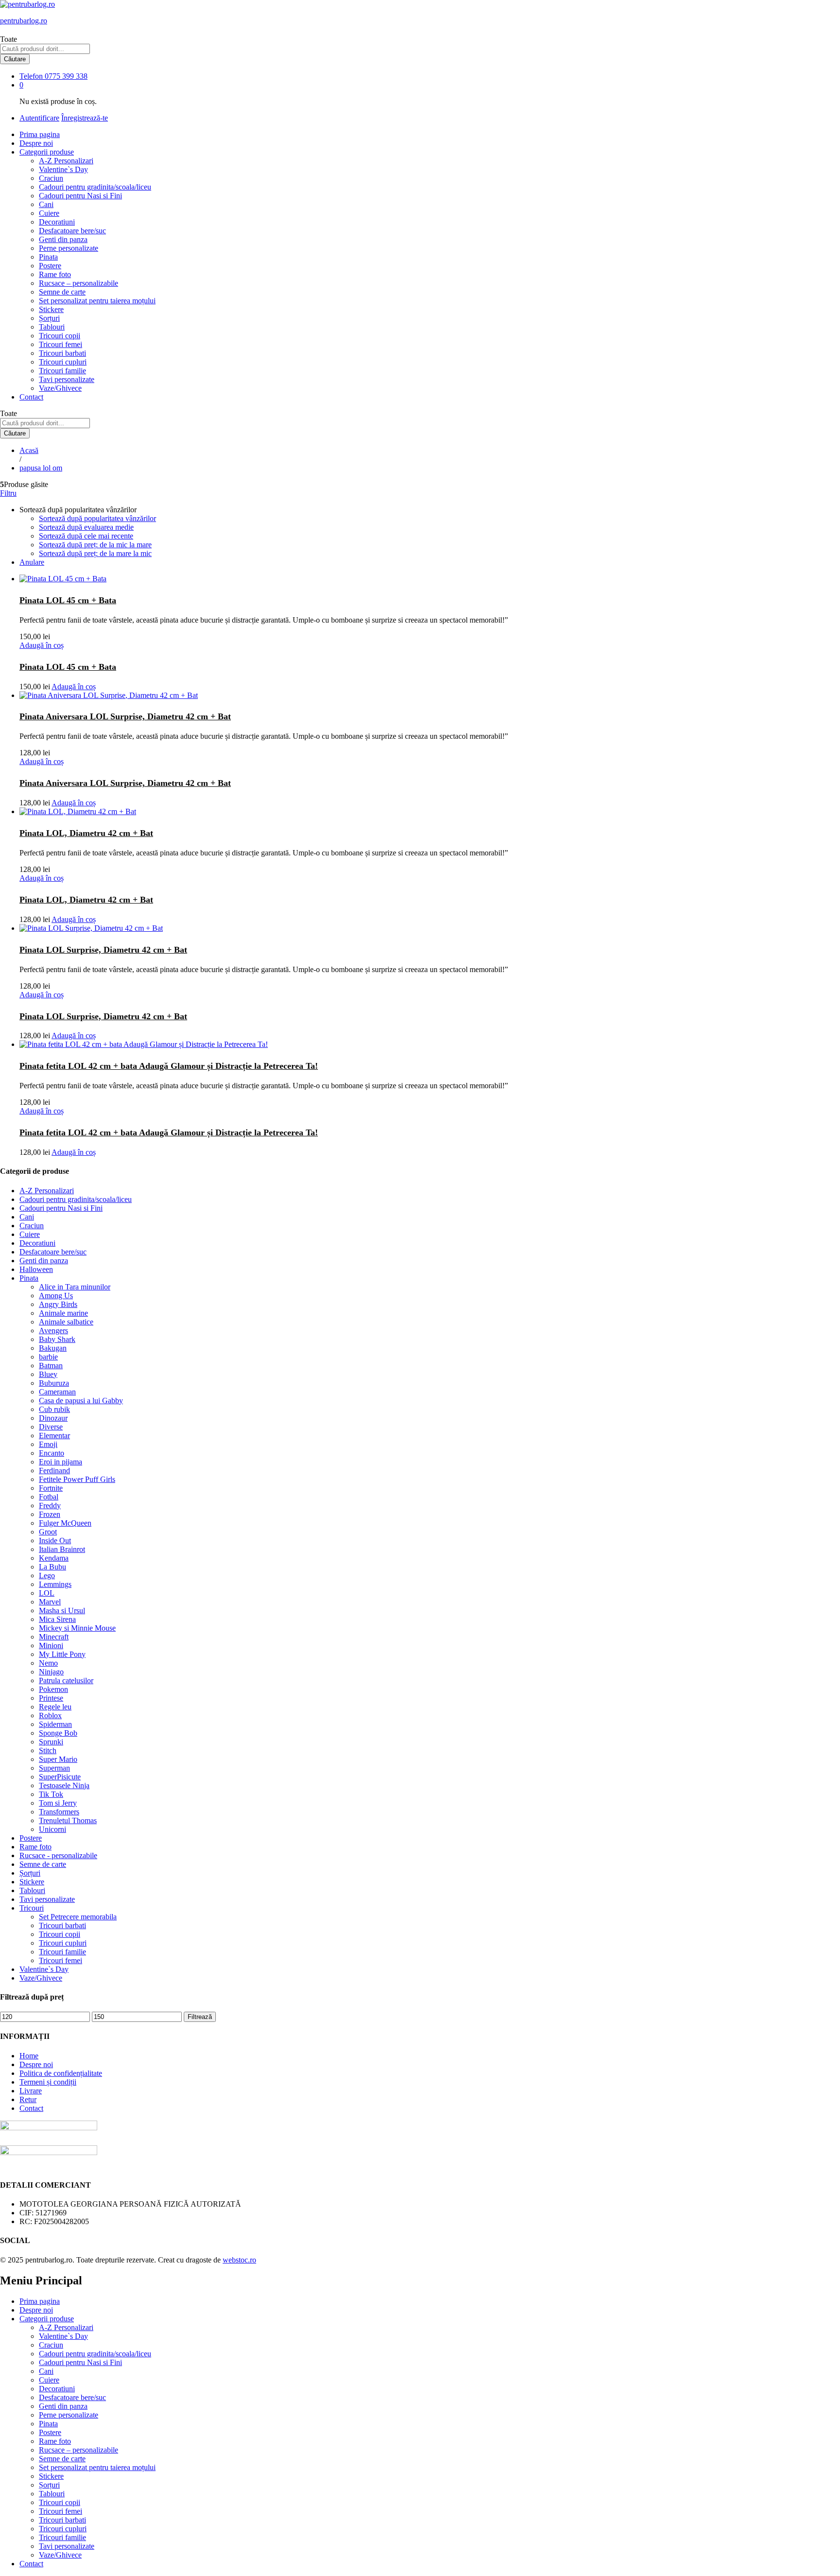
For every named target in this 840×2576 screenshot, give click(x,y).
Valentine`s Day (63, 169)
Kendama (54, 1558)
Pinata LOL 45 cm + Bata (68, 600)
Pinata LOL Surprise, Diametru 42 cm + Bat (103, 950)
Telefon (31, 76)
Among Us (56, 1296)
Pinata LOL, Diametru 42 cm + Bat (86, 833)
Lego (47, 1575)
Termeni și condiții (48, 2082)
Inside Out (55, 1540)
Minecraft (54, 1637)
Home (29, 2056)
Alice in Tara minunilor (75, 1287)
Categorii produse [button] (47, 152)
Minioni (51, 1645)
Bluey (48, 1374)
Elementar (54, 1436)
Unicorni (52, 1829)
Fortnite (51, 1488)
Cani (46, 204)
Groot (48, 1532)
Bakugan (53, 1348)
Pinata (48, 257)
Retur (28, 2099)
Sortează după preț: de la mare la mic (95, 553)
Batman (51, 1366)
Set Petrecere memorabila (78, 1917)
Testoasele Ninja (64, 1785)
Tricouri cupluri (63, 362)
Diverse (51, 1427)
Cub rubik (54, 1409)
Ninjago (51, 1672)
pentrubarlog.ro (24, 21)
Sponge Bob (58, 1733)
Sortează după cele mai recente (86, 536)
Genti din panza (63, 239)
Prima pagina (40, 134)
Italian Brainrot (62, 1549)
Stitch (48, 1750)
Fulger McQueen (65, 1523)
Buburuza (54, 1383)
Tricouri (32, 1908)
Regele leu (55, 1707)
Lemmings (55, 1584)
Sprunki (51, 1742)
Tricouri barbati (62, 353)
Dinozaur (53, 1418)
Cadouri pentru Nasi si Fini (80, 196)
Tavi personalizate (67, 379)
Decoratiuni (57, 222)
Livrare (31, 2091)
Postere (50, 266)
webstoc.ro (239, 2260)
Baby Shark (57, 1339)
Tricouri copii (60, 336)
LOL (47, 1593)
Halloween (36, 1269)
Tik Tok (51, 1794)
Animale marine (63, 1313)
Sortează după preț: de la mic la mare (95, 545)
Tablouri (52, 327)
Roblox (50, 1715)
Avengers (53, 1331)
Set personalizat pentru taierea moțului (97, 301)
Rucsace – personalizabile (79, 283)
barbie (48, 1357)
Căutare (15, 59)
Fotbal (49, 1497)
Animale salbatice (66, 1322)
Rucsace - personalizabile (58, 1855)
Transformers (59, 1812)
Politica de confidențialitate (61, 2073)
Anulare (32, 562)
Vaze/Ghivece (60, 388)
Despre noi (36, 143)
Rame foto (55, 274)
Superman (54, 1768)
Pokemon (53, 1689)
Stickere (51, 309)
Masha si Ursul (62, 1610)
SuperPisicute (60, 1777)
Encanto (52, 1453)
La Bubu (52, 1567)
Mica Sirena (57, 1619)
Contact (31, 397)
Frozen (50, 1514)
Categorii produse (47, 2319)
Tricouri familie (62, 371)
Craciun (51, 178)
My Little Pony (62, 1654)
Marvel (50, 1602)
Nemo (48, 1663)
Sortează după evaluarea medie (86, 527)
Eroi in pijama (61, 1462)
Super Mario (58, 1759)
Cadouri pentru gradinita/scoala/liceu (95, 187)
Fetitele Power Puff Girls (77, 1479)
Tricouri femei (61, 344)
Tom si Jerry (58, 1803)
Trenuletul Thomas (68, 1820)
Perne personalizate (69, 248)
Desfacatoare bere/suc (72, 231)
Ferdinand (54, 1471)
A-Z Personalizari (66, 161)
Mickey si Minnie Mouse (77, 1628)
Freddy (50, 1506)
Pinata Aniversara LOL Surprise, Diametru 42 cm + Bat (125, 716)
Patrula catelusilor (66, 1680)
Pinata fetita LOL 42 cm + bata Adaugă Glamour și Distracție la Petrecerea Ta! (169, 1066)
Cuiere (49, 213)
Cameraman (57, 1392)
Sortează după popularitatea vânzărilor (97, 518)
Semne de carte (62, 292)
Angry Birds (58, 1304)
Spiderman (55, 1724)
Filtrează (200, 2017)
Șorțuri (49, 318)
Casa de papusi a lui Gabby (81, 1401)
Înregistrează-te (85, 118)
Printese (51, 1698)
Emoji (48, 1444)
